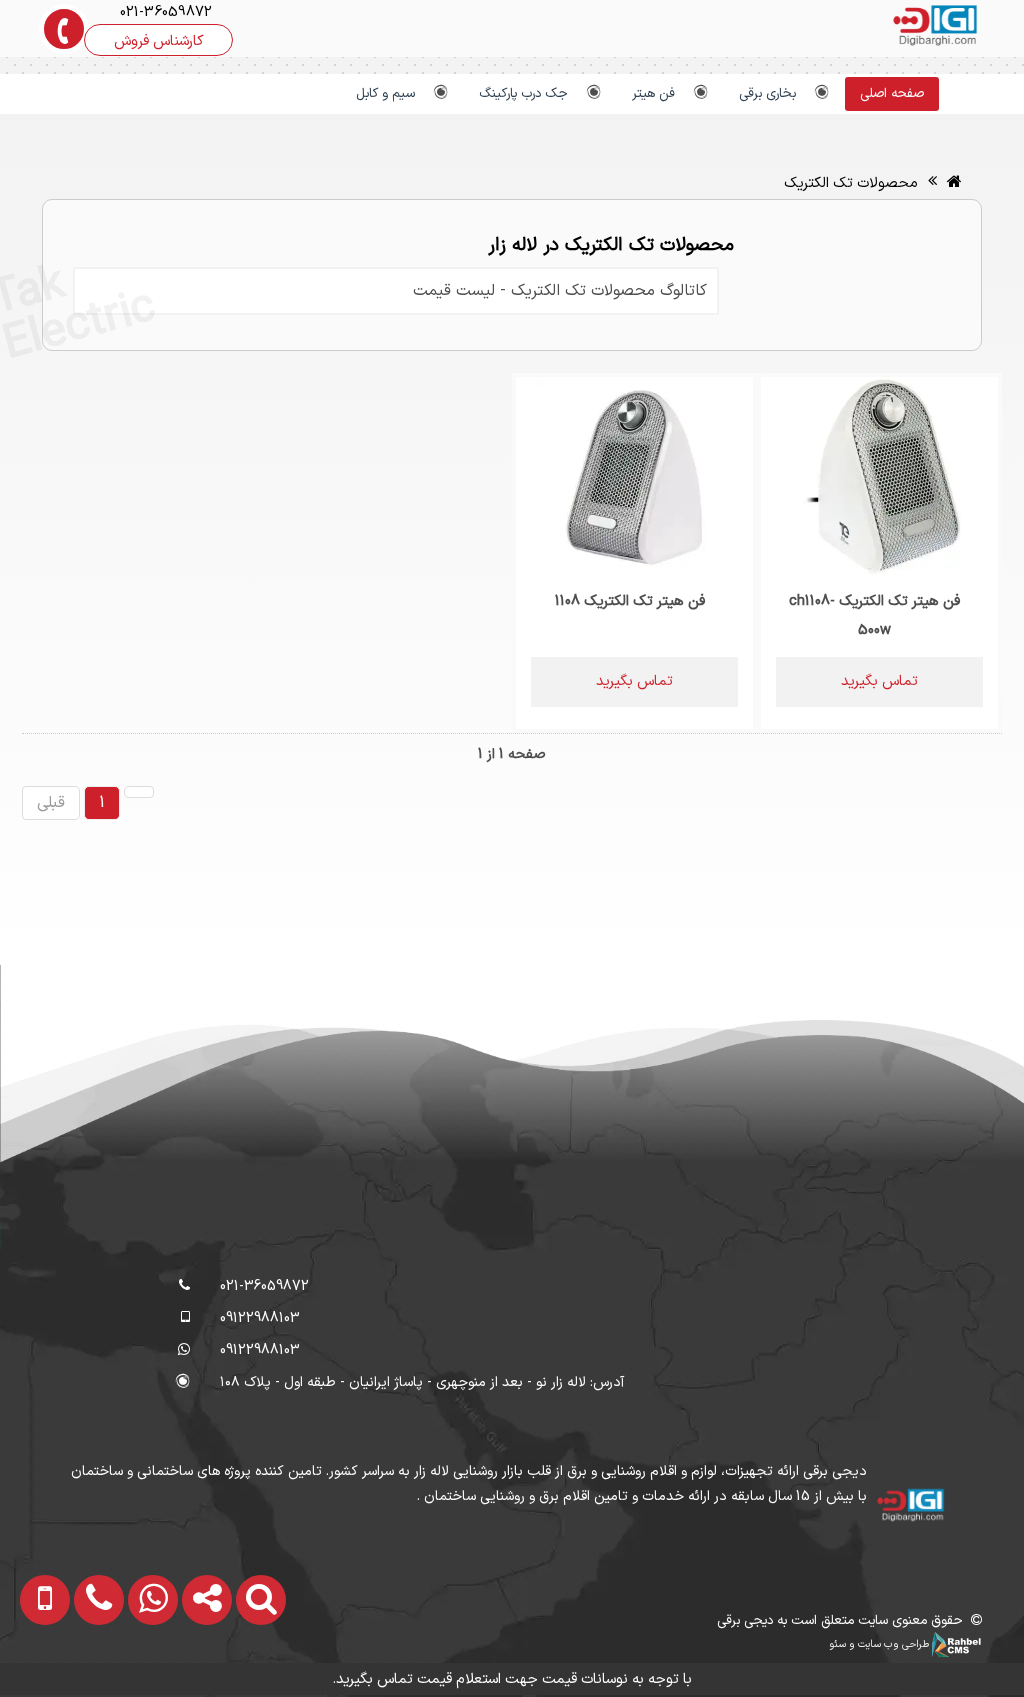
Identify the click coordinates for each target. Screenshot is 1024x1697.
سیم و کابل (385, 94)
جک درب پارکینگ (523, 94)
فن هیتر (653, 94)
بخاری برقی (767, 94)
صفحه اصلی (892, 94)
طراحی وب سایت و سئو (880, 1644)
